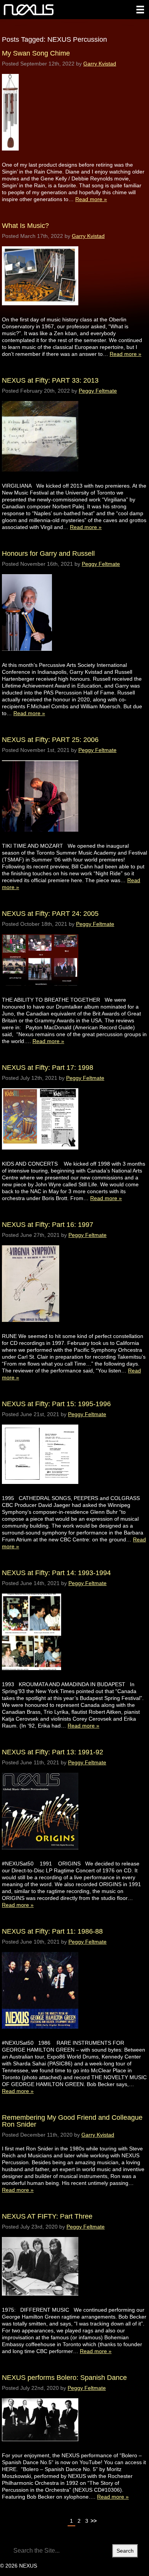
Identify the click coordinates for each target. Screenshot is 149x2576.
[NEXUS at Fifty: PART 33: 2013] (40, 479)
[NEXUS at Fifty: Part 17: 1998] (40, 1157)
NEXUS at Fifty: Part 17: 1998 (48, 1068)
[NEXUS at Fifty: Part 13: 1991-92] (40, 1856)
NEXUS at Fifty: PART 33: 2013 (50, 380)
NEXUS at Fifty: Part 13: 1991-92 (53, 1752)
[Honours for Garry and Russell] (27, 658)
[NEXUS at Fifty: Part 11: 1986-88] (40, 2036)
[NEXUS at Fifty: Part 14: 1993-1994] (32, 1677)
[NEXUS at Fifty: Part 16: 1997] (31, 1329)
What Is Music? (25, 226)
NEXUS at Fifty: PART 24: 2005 (50, 914)
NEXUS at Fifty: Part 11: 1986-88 (52, 1931)
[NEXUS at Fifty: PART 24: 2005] (40, 993)
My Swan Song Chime (36, 53)
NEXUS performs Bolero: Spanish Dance (64, 2378)
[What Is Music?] (40, 312)
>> (94, 2521)
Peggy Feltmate (98, 391)
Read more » (91, 199)
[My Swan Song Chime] (10, 158)
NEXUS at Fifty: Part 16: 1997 (48, 1225)
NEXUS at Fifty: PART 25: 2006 (50, 740)
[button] (140, 10)
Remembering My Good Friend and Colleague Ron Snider (72, 2121)
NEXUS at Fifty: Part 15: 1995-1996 (56, 1404)
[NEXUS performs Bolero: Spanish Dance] (40, 2448)
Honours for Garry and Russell (48, 554)
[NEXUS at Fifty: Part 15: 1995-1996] (40, 1491)
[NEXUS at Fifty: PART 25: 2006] (40, 839)
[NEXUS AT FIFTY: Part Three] (40, 2303)
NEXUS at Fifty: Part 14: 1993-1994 (56, 1573)
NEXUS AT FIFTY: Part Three (47, 2216)
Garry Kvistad (100, 64)
